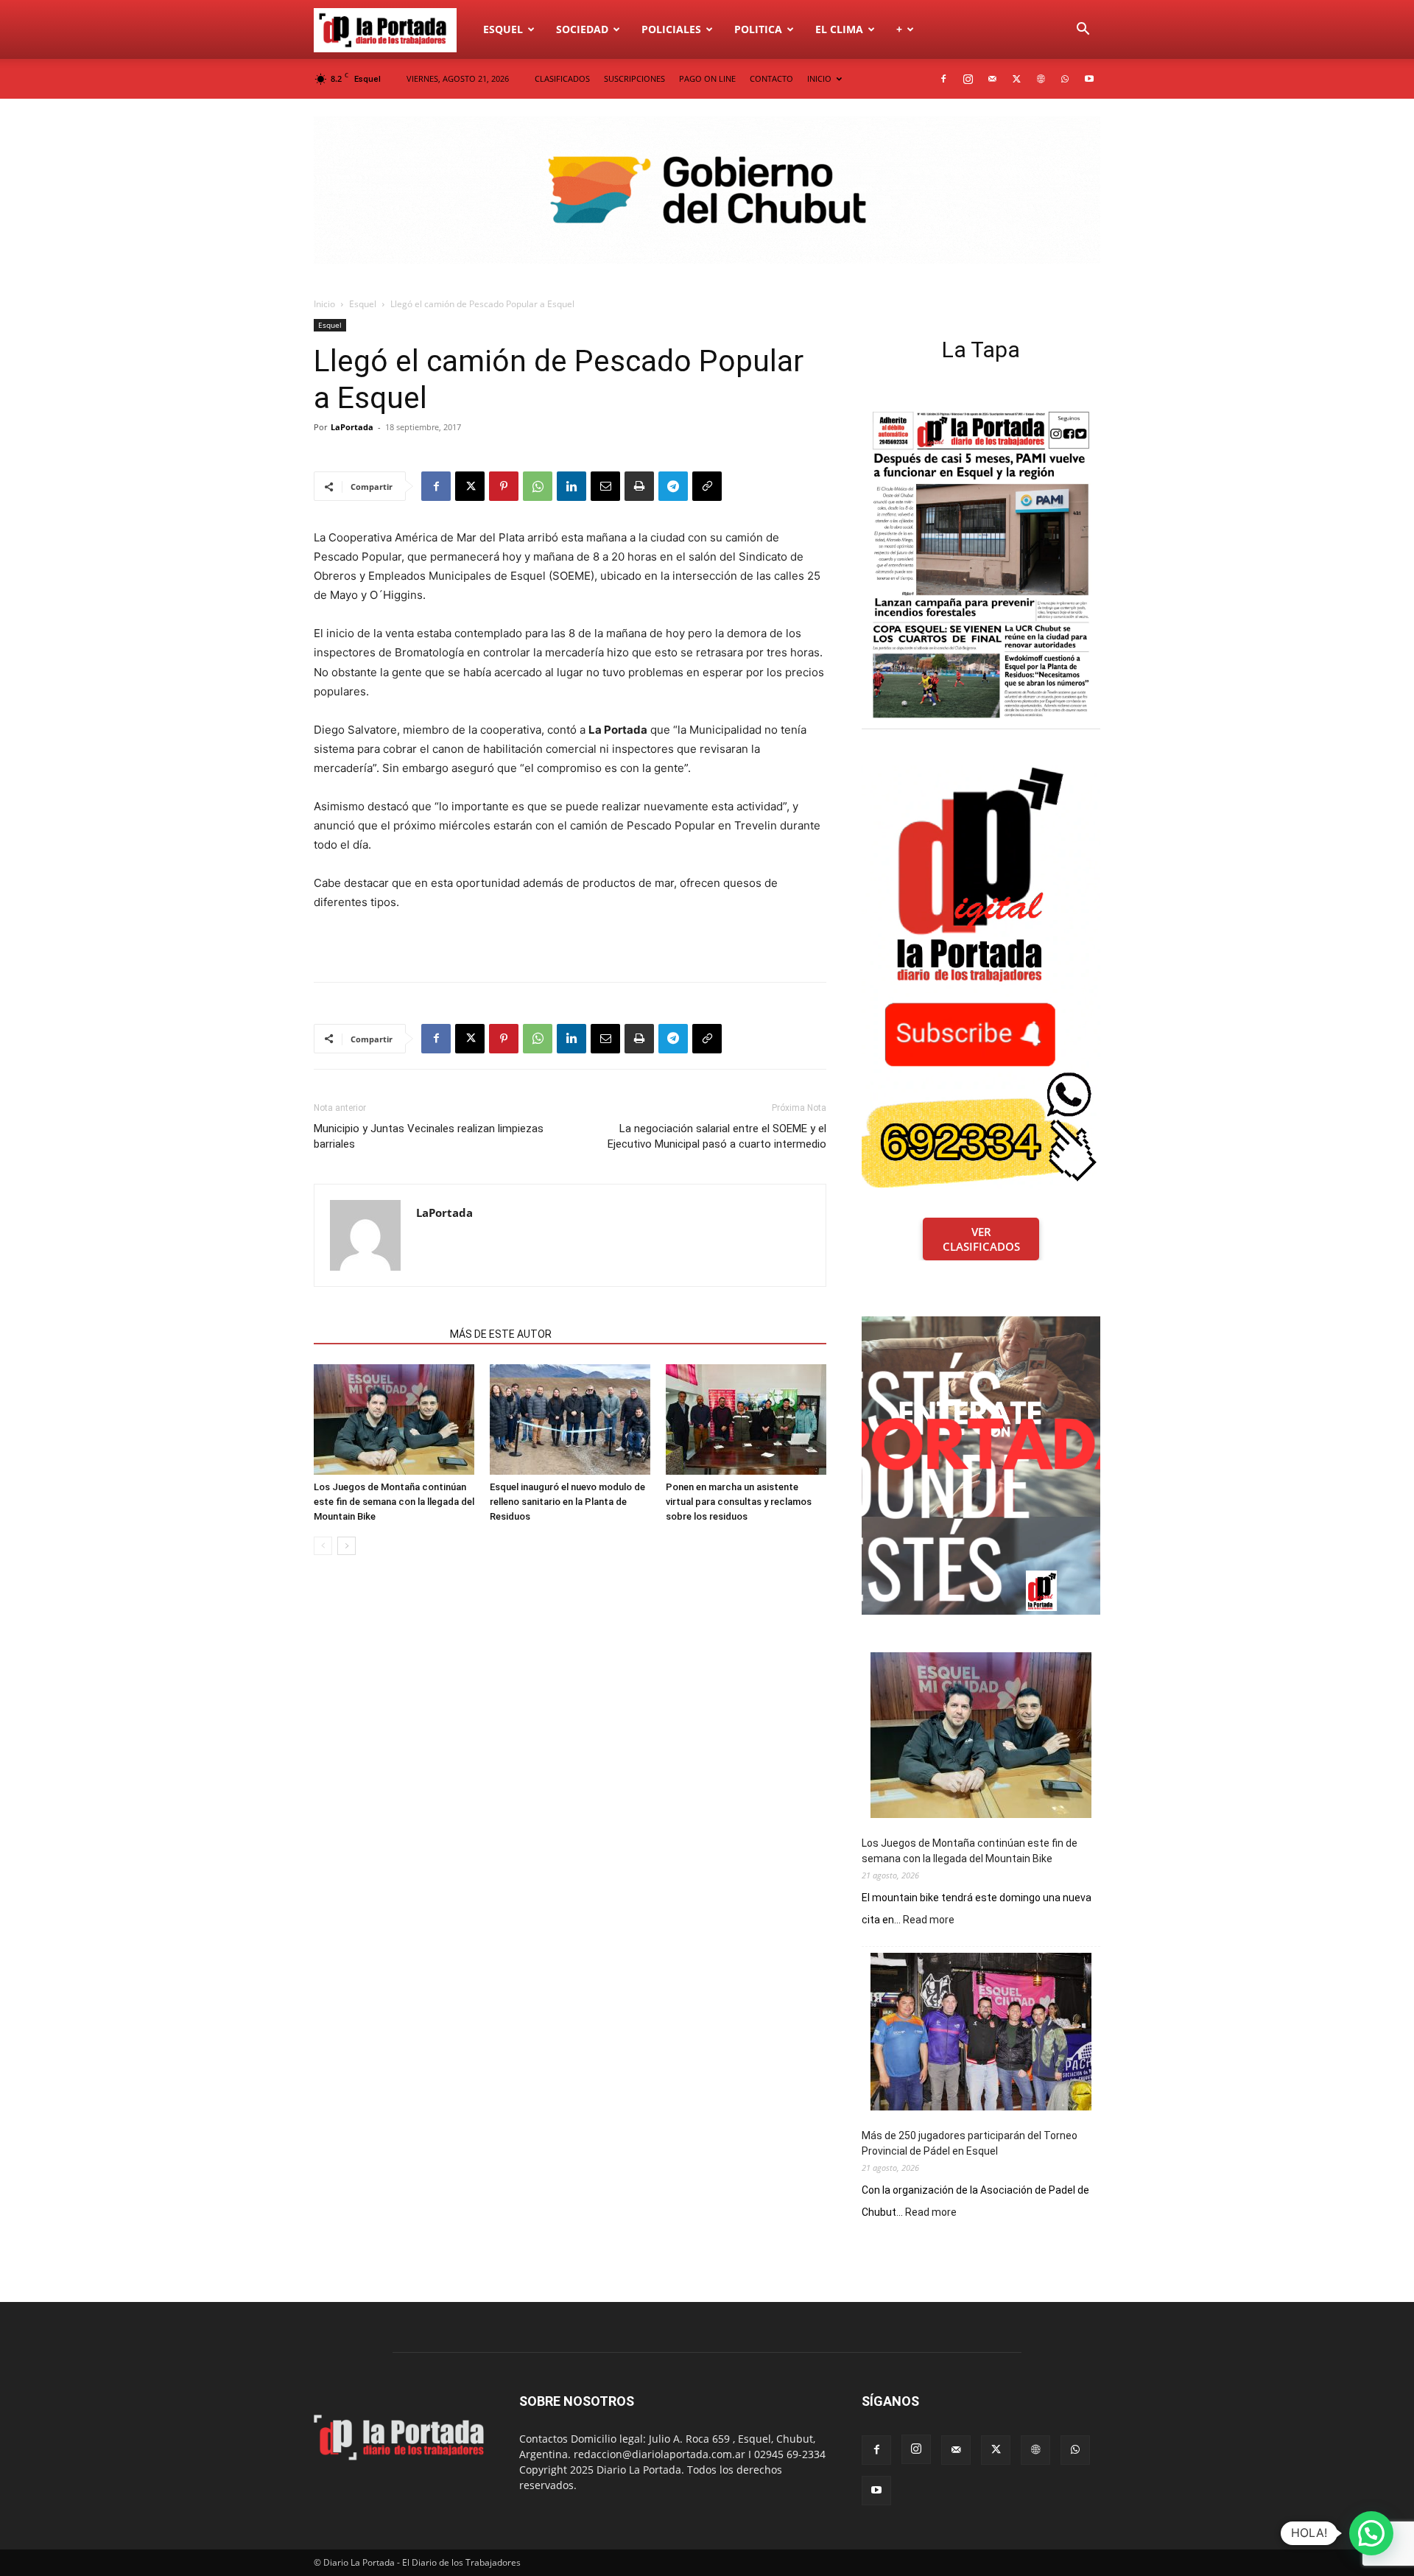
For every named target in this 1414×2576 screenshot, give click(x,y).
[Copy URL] (707, 486)
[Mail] (992, 79)
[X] (1016, 79)
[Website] (1041, 79)
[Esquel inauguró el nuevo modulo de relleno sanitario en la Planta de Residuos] (570, 1419)
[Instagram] (968, 79)
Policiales (671, 29)
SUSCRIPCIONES (634, 78)
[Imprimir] (639, 486)
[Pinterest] (504, 486)
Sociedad (582, 29)
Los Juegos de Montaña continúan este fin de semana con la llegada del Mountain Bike (394, 1502)
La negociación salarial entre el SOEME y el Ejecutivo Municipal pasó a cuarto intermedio (717, 1136)
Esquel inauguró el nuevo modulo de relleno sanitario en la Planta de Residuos (567, 1502)
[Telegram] (673, 486)
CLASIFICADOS (562, 78)
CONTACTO (771, 78)
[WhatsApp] (1065, 79)
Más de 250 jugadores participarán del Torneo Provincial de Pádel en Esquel (970, 2143)
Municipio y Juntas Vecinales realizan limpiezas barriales (429, 1136)
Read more (929, 1920)
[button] (1083, 31)
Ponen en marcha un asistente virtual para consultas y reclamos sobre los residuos (739, 1502)
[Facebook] (943, 79)
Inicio (324, 304)
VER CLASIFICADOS (981, 1239)
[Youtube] (1089, 79)
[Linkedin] (571, 486)
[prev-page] (323, 1546)
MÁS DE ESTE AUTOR (501, 1334)
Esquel (503, 29)
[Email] (605, 486)
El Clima (839, 29)
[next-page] (347, 1546)
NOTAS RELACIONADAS (377, 1334)
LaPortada (352, 427)
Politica (758, 29)
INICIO (819, 78)
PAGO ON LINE (707, 78)
